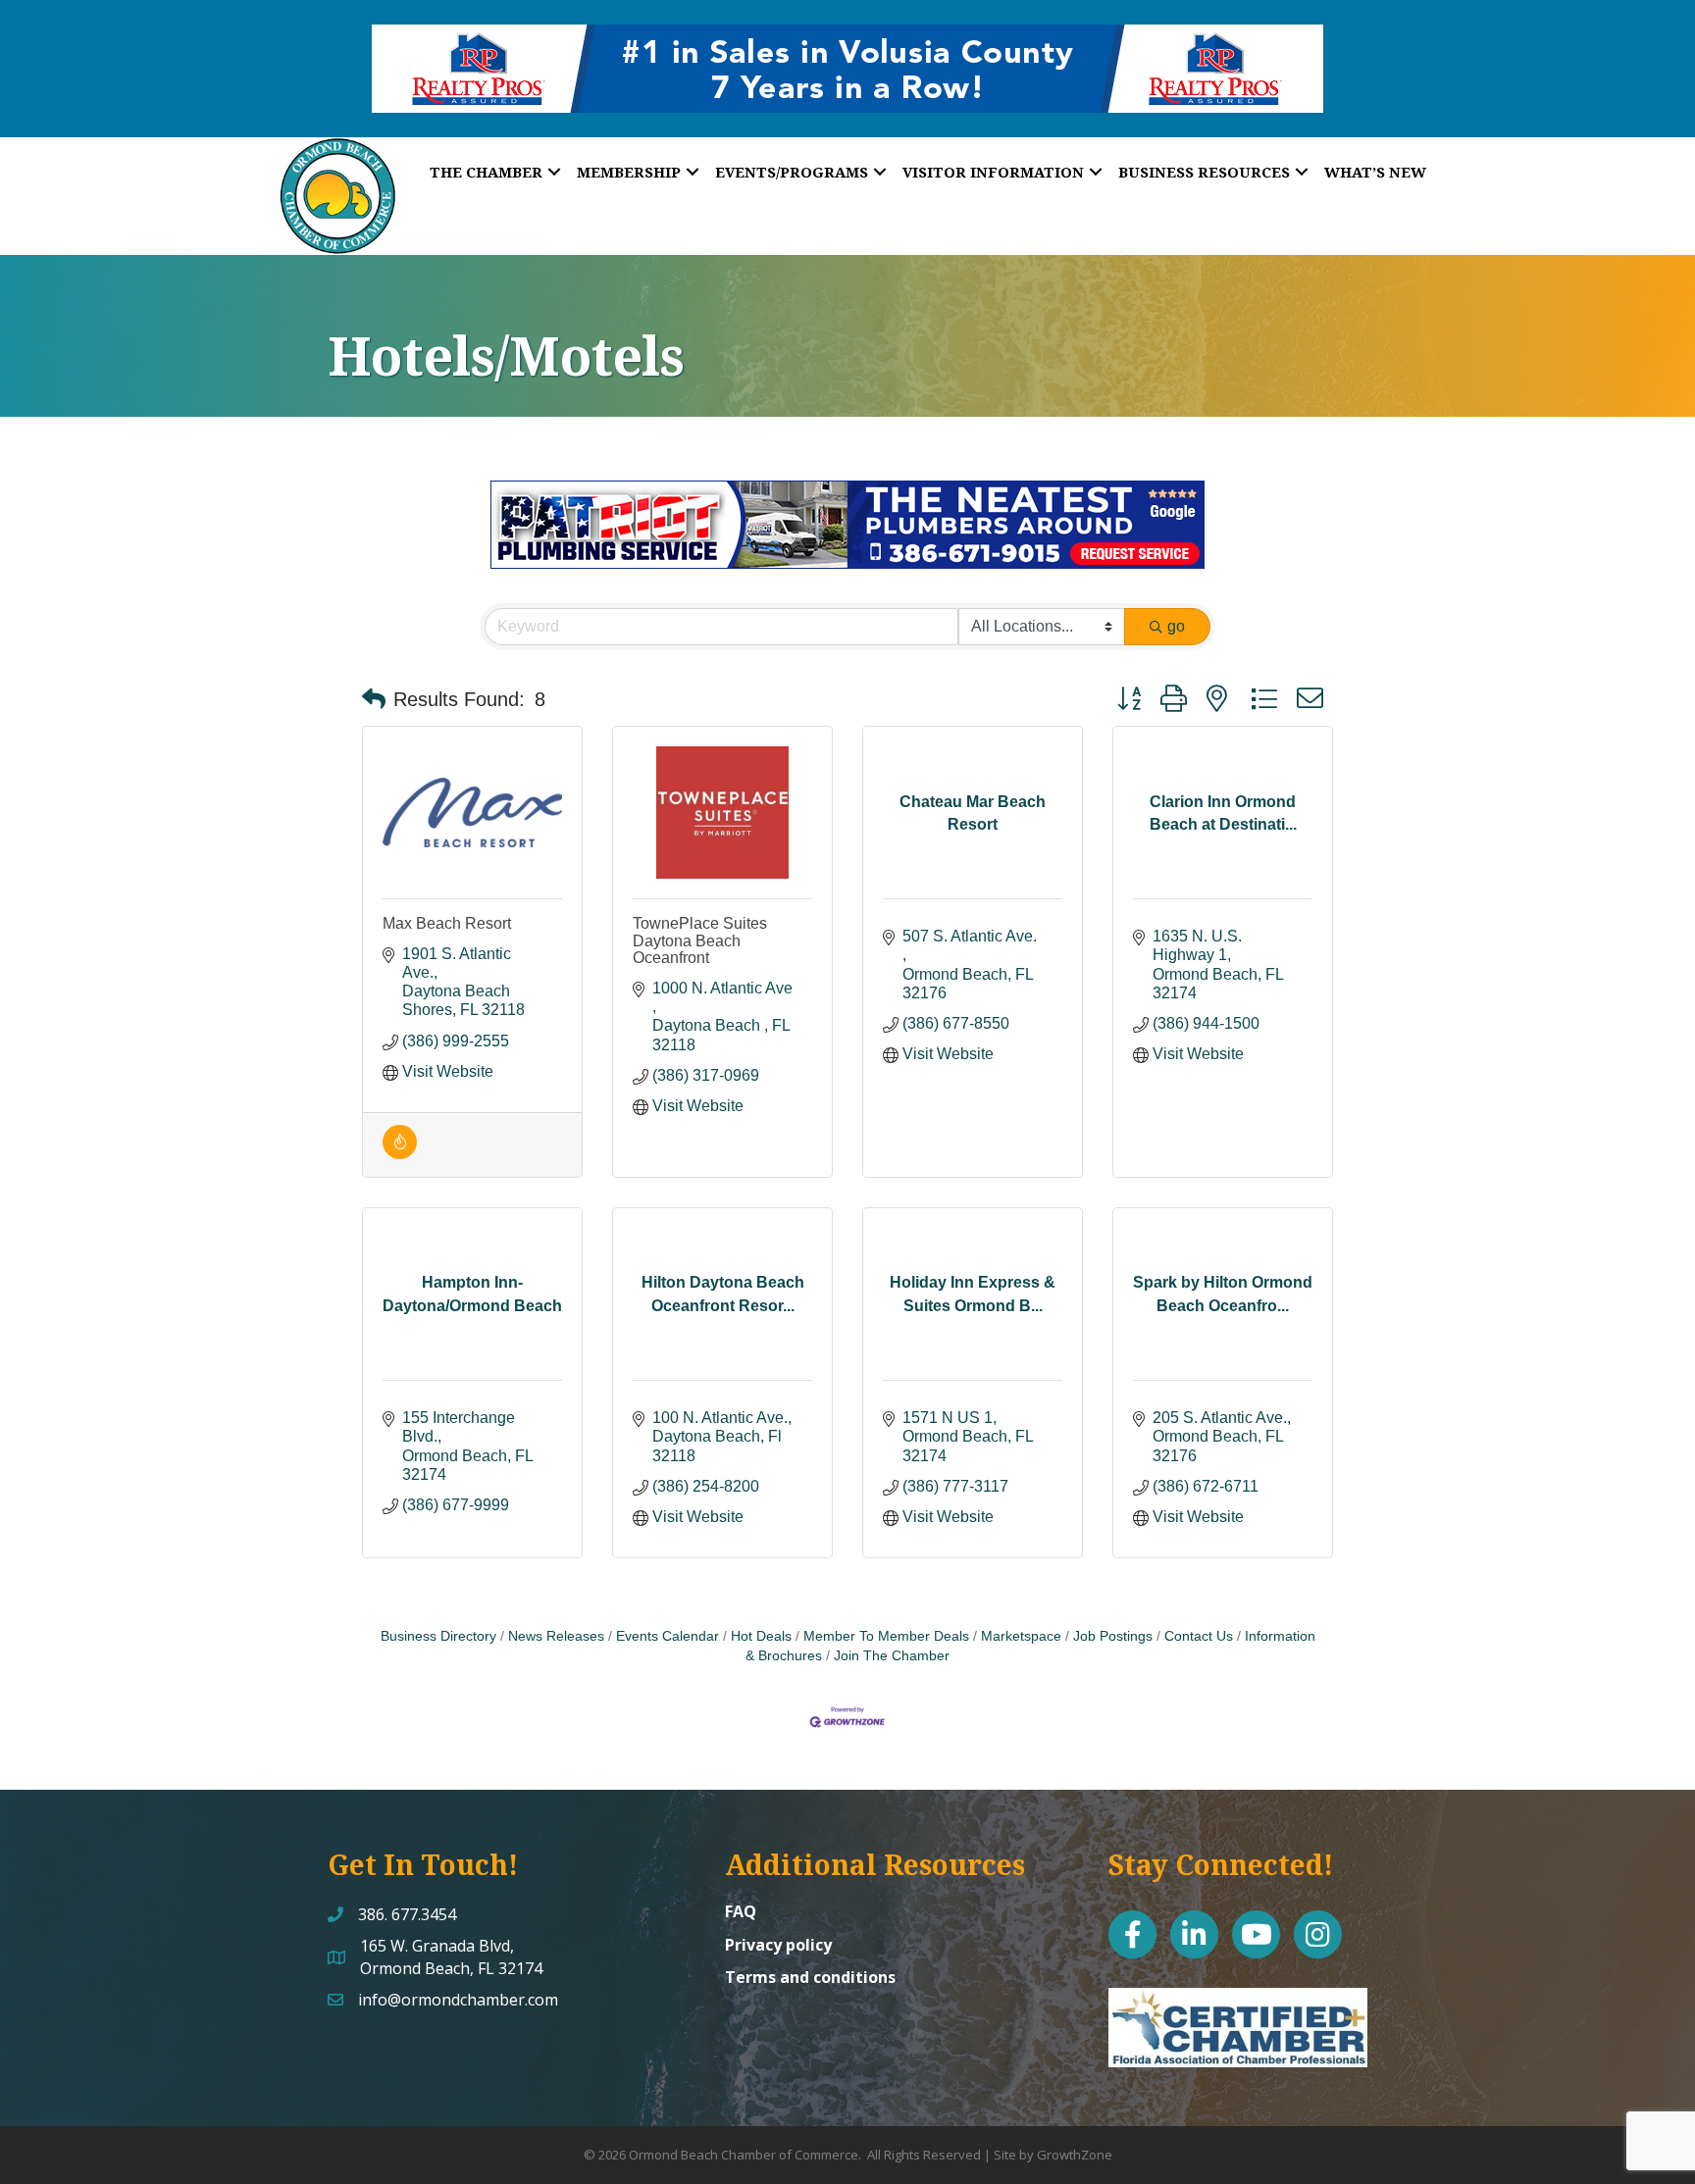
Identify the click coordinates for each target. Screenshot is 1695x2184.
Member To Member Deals (886, 1636)
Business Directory (438, 1636)
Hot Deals (761, 1636)
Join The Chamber (892, 1656)
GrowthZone (1075, 2155)
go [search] (1176, 626)
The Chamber (486, 172)
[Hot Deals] (400, 1154)
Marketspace (1021, 1636)
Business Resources (1204, 172)
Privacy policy (778, 1945)
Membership (629, 172)
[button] (374, 699)
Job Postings (1113, 1636)
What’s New (1375, 172)
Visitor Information (993, 172)
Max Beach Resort (447, 923)
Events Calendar (668, 1636)
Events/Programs (792, 172)
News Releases (556, 1636)
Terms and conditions (810, 1977)
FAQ (741, 1911)
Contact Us (1199, 1636)
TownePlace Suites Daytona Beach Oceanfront (700, 940)
